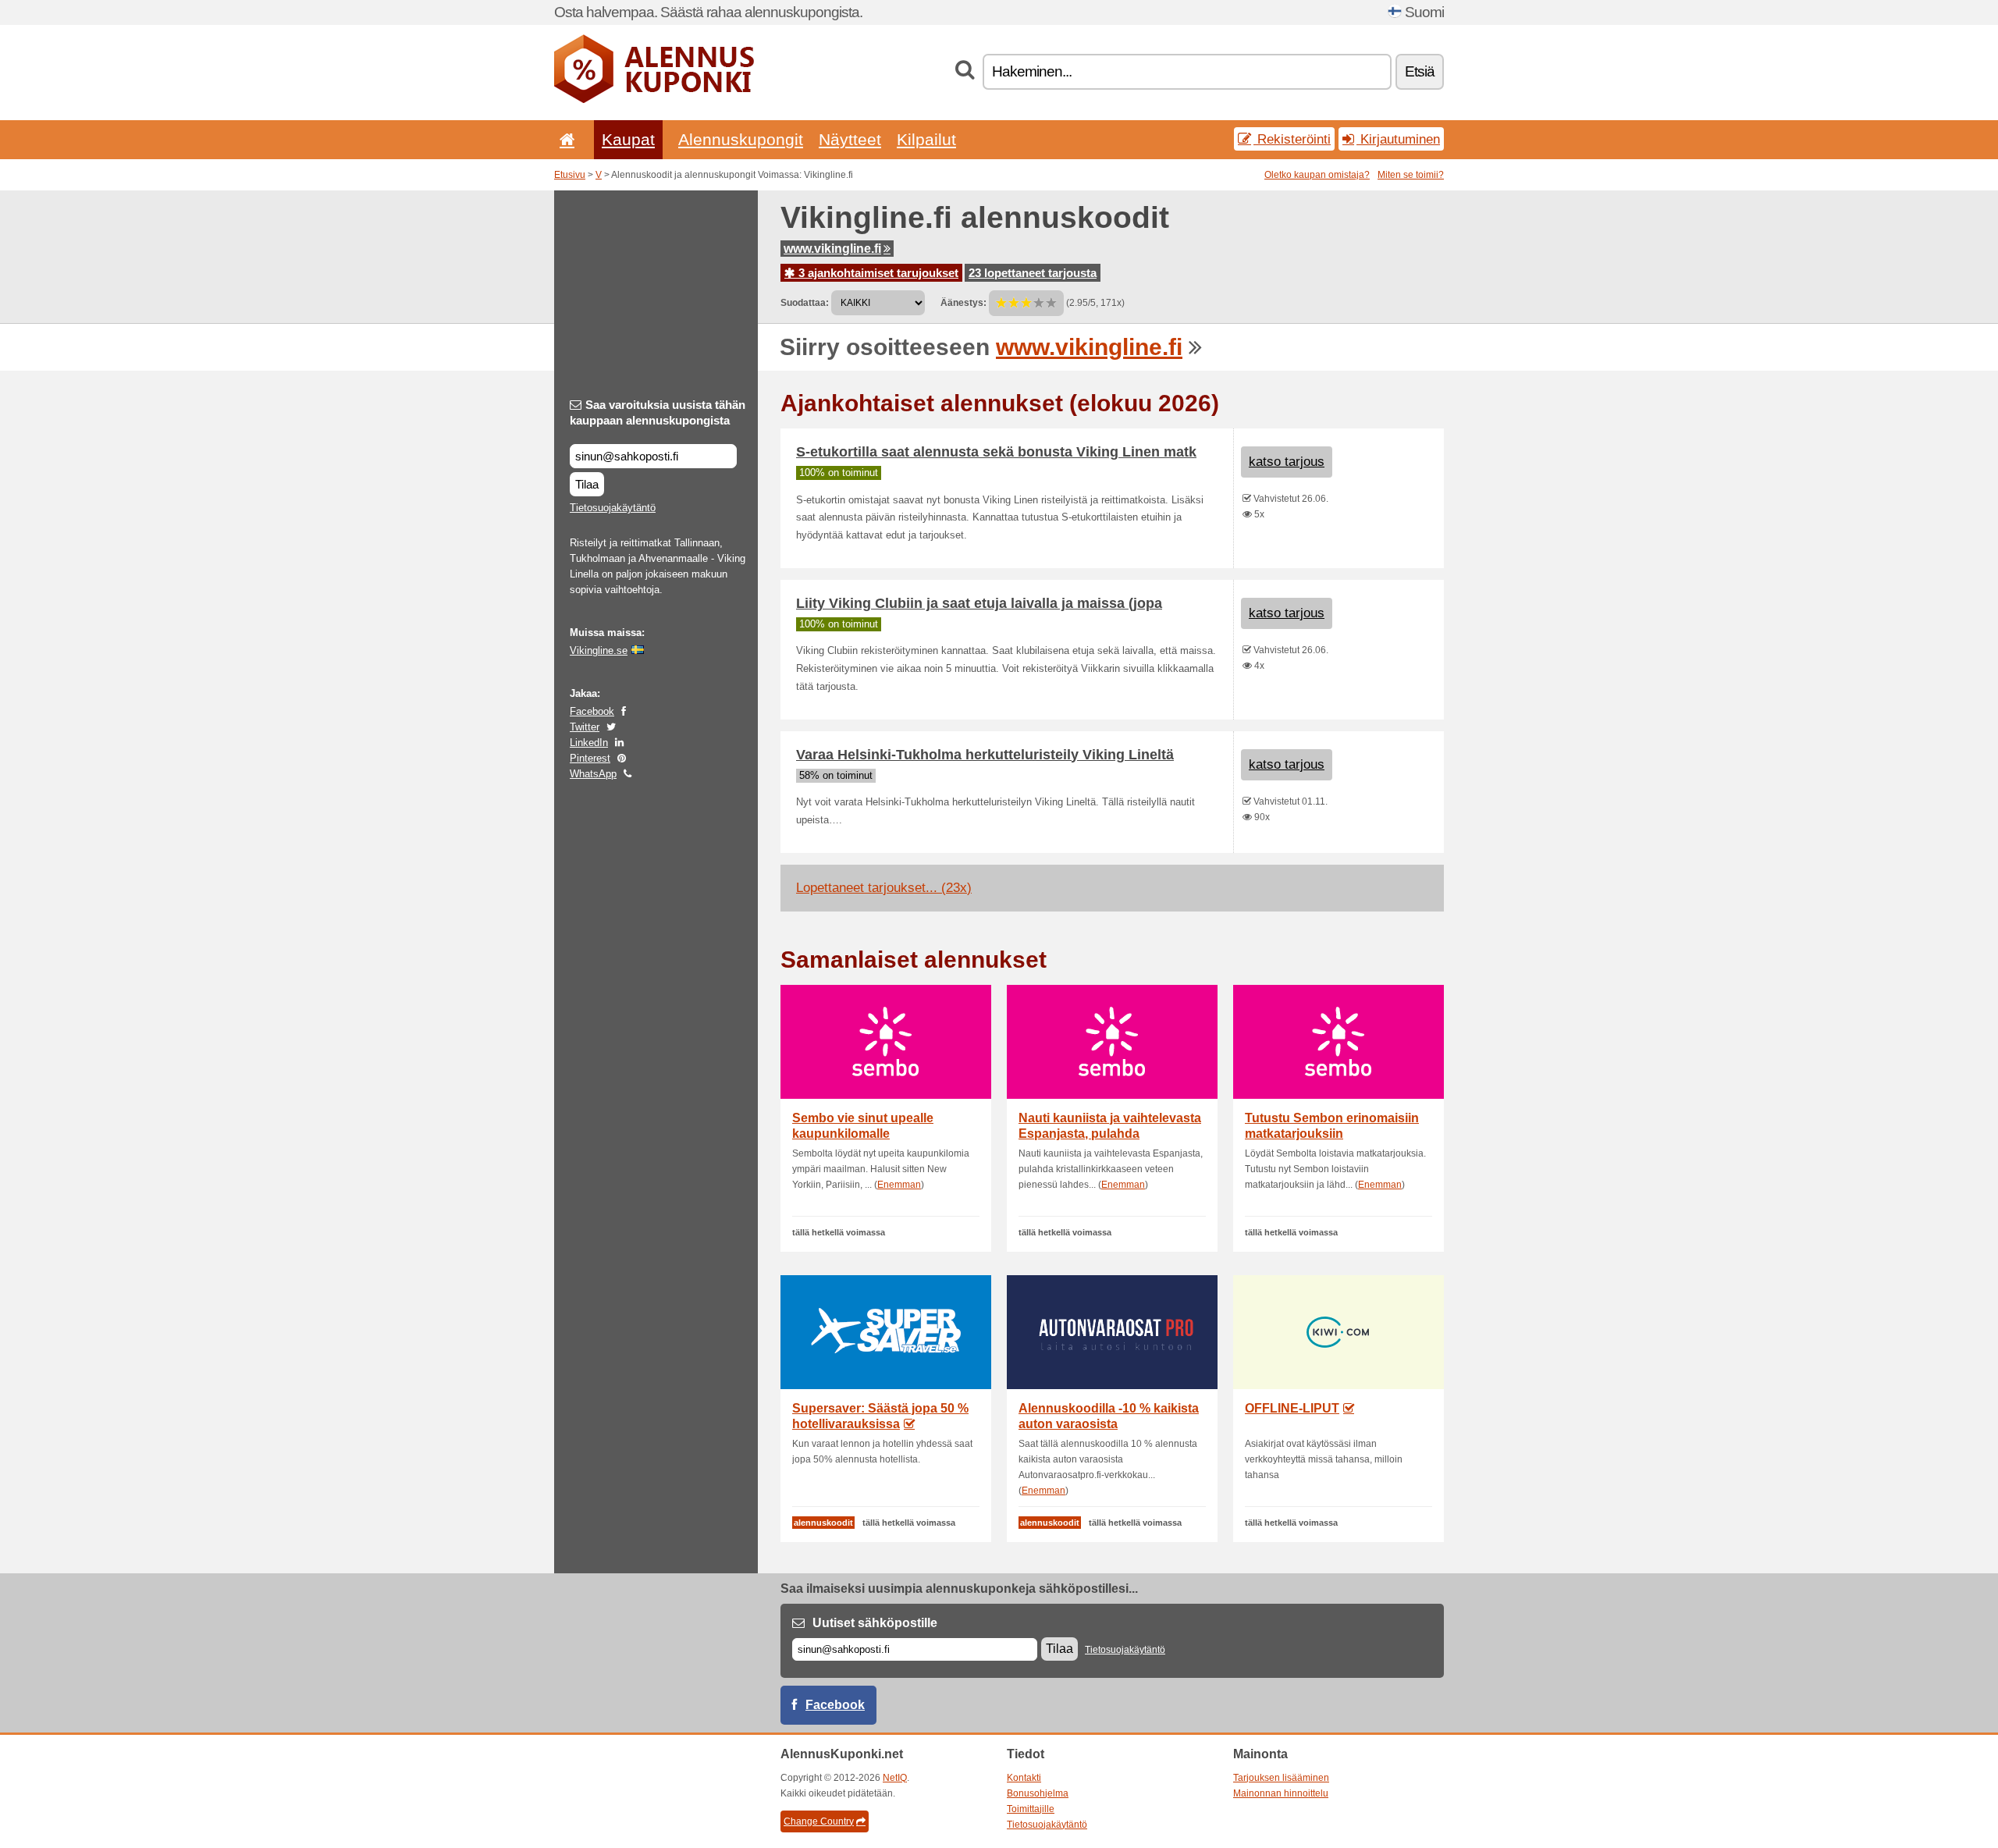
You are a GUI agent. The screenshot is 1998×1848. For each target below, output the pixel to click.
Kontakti (1024, 1778)
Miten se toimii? (1411, 175)
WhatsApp (593, 774)
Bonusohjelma (1038, 1793)
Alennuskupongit (741, 139)
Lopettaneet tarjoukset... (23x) (884, 888)
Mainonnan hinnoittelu (1281, 1793)
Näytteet (850, 139)
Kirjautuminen (1398, 139)
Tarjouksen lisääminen (1281, 1778)
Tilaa (587, 484)
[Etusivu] (564, 139)
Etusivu (570, 175)
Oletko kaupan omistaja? (1317, 175)
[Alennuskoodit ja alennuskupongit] (654, 100)
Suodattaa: (805, 303)
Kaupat (628, 139)
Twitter (585, 727)
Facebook (592, 711)
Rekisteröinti (1292, 139)
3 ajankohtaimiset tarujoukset (877, 273)
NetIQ (895, 1778)
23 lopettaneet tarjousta (1033, 273)
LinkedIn (589, 743)
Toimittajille (1031, 1809)
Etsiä (1420, 71)
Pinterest (590, 758)
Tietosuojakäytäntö (613, 508)
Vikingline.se (599, 650)
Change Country (819, 1821)
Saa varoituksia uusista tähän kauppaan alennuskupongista (658, 412)
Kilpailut (926, 139)
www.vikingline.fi (832, 249)
